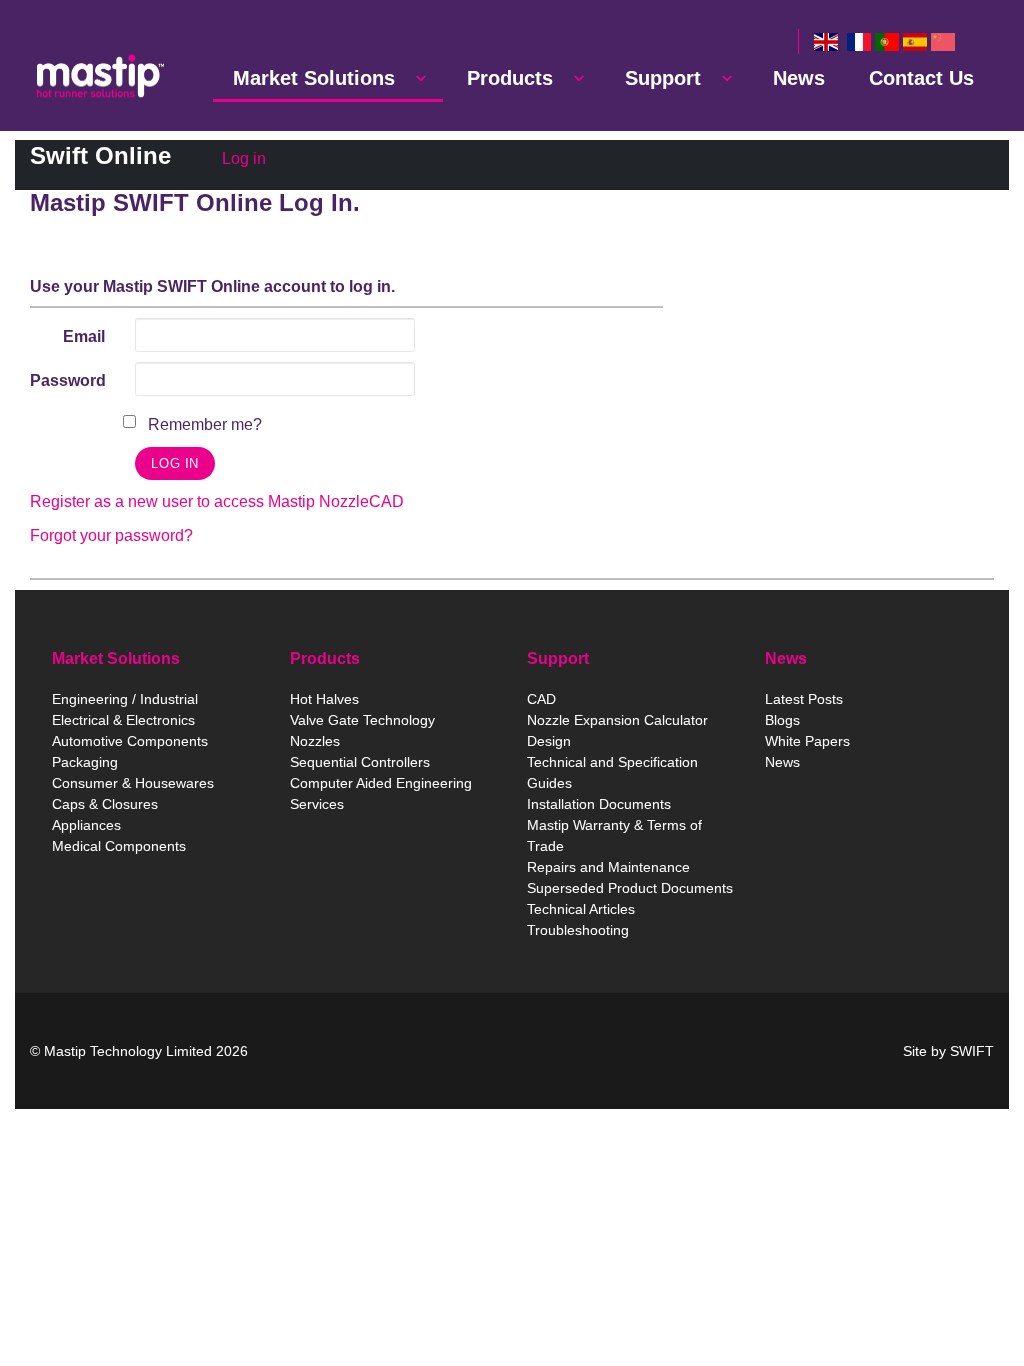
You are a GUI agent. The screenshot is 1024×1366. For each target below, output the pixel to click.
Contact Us (921, 78)
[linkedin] (520, 1051)
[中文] (943, 42)
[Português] (887, 42)
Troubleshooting (578, 930)
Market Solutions (314, 78)
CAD (541, 699)
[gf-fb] (632, 1051)
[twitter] (556, 1051)
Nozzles (315, 741)
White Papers (807, 741)
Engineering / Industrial (125, 699)
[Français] (859, 42)
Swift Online (100, 155)
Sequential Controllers (360, 762)
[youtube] (594, 1051)
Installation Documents (599, 804)
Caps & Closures (105, 804)
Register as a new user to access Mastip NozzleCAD (217, 501)
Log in (244, 158)
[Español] (915, 42)
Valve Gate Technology (362, 720)
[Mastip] (100, 76)
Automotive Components (130, 741)
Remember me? (205, 424)
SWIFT (972, 1051)
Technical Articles (581, 909)
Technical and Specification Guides (612, 772)
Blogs (782, 720)
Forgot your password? (111, 535)
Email (84, 336)
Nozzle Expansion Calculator (617, 720)
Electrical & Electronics (123, 720)
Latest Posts (804, 699)
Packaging (85, 762)
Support (663, 78)
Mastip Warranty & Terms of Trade (614, 835)
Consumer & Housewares (133, 783)
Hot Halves (324, 699)
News (799, 78)
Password (68, 380)
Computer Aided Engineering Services (381, 793)
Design (549, 741)
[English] (826, 42)
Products (510, 78)
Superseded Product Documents (630, 888)
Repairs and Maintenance (608, 867)
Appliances (86, 825)
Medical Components (119, 846)
